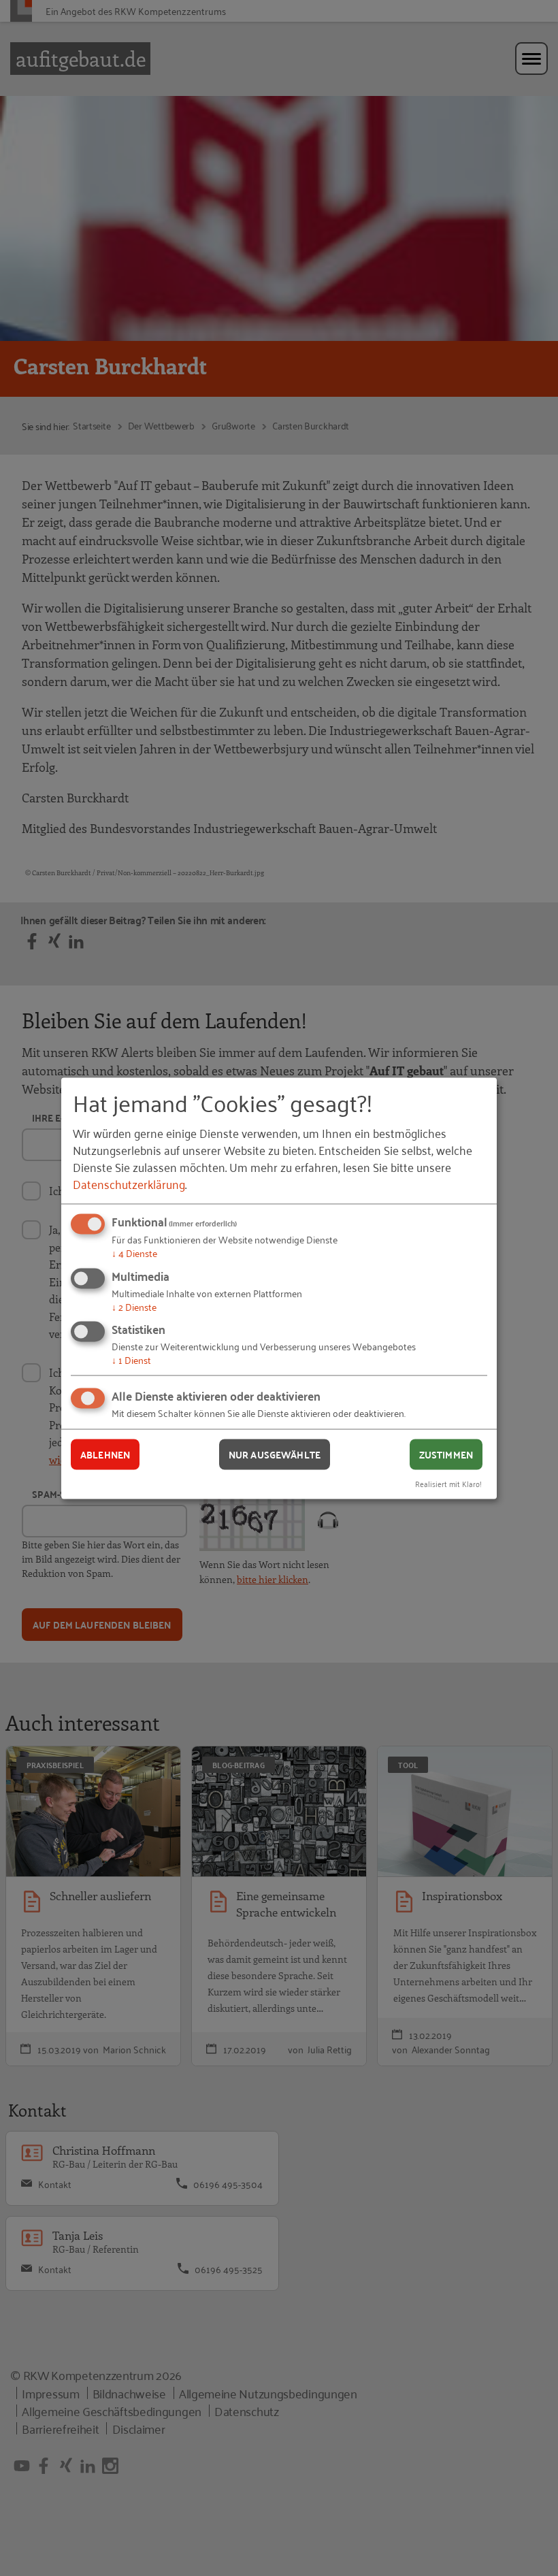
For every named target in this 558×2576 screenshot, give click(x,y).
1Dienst (131, 1359)
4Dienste (134, 1253)
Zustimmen (446, 1454)
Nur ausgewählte (275, 1454)
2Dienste (134, 1306)
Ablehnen (105, 1454)
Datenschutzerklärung (129, 1184)
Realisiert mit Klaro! (448, 1483)
